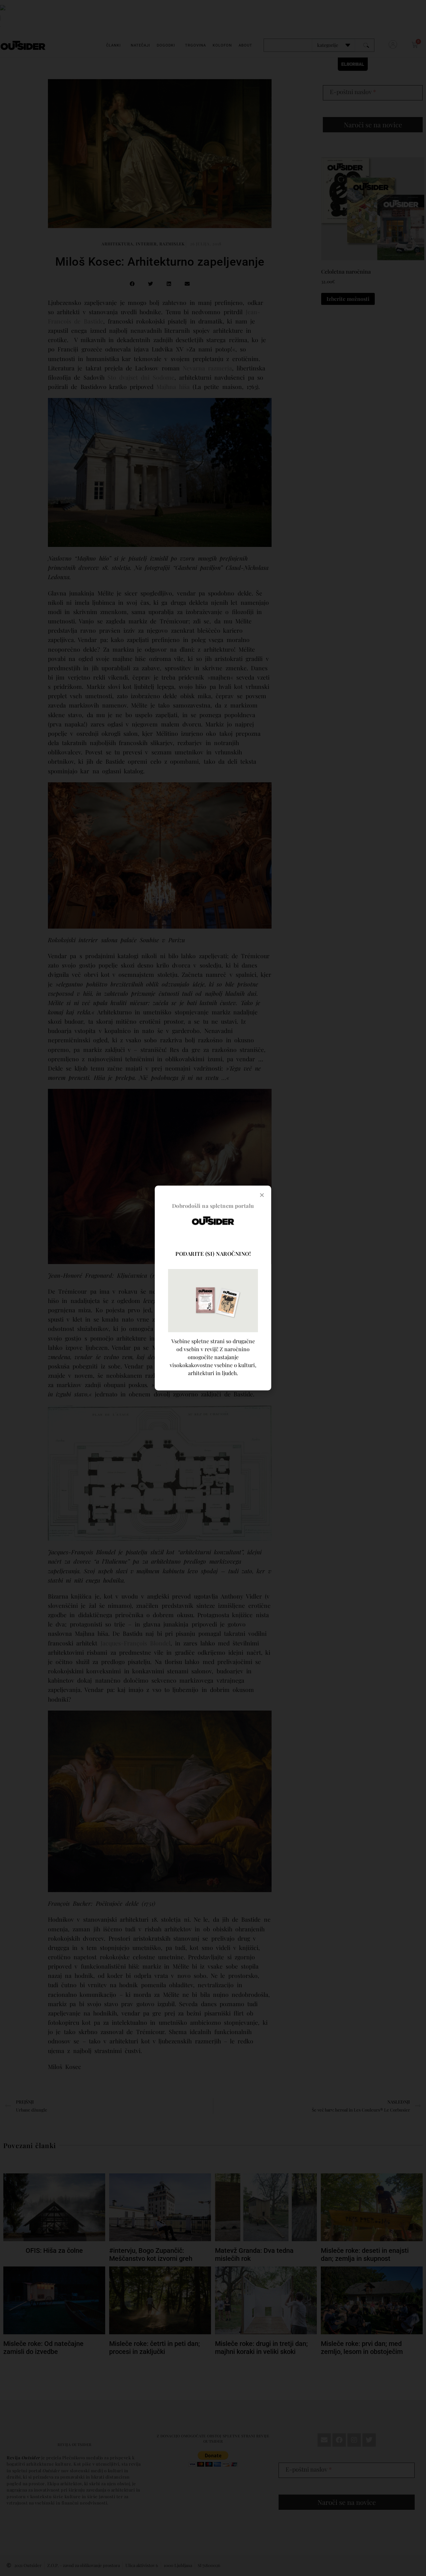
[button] (262, 1195)
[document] (213, 1288)
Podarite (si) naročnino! (213, 1254)
